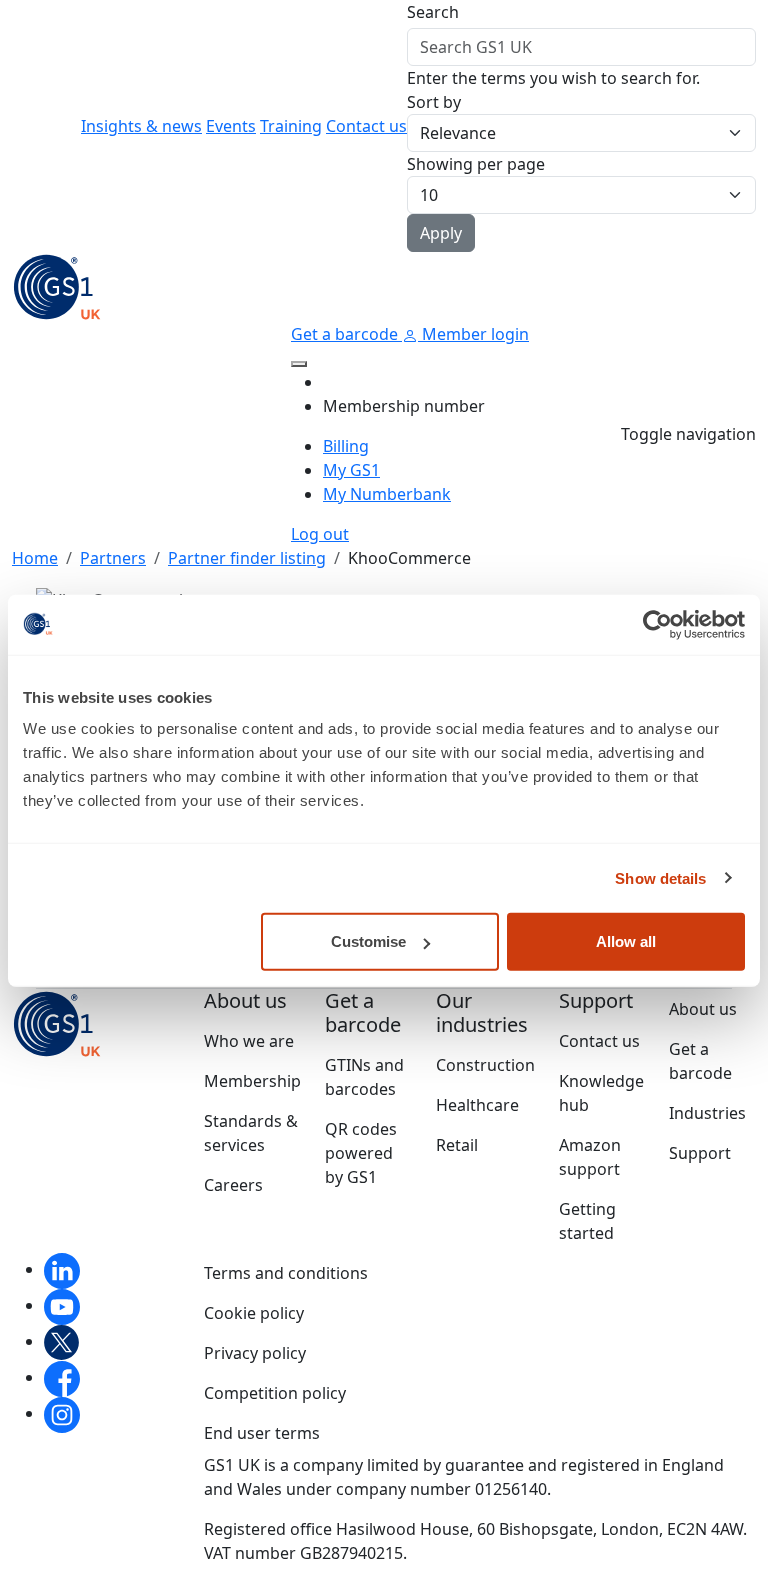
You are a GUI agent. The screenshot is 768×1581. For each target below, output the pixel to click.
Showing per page (476, 164)
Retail (457, 1145)
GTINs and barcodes (364, 1077)
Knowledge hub (601, 1093)
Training (291, 126)
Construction (485, 1065)
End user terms (262, 1433)
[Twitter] (62, 1341)
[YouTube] (62, 1305)
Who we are (249, 1041)
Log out (320, 534)
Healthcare (477, 1105)
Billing (346, 446)
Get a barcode (346, 334)
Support (700, 1153)
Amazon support (590, 1157)
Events (231, 126)
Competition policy (275, 1393)
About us (703, 1009)
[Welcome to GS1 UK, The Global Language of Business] (57, 285)
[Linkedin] (62, 1269)
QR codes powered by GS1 (361, 1153)
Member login (473, 334)
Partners (113, 558)
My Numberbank (387, 494)
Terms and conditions (286, 1273)
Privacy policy (255, 1353)
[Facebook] (62, 1377)
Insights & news (141, 126)
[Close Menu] (299, 364)
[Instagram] (62, 1413)
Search (433, 12)
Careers (233, 1185)
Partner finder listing (247, 558)
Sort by (434, 102)
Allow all (626, 941)
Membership (252, 1081)
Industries (707, 1113)
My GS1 (351, 470)
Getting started (587, 1221)
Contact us (366, 126)
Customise (368, 941)
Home (35, 558)
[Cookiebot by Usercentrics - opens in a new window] (657, 624)
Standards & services (251, 1133)
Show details (660, 877)
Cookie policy (254, 1313)
